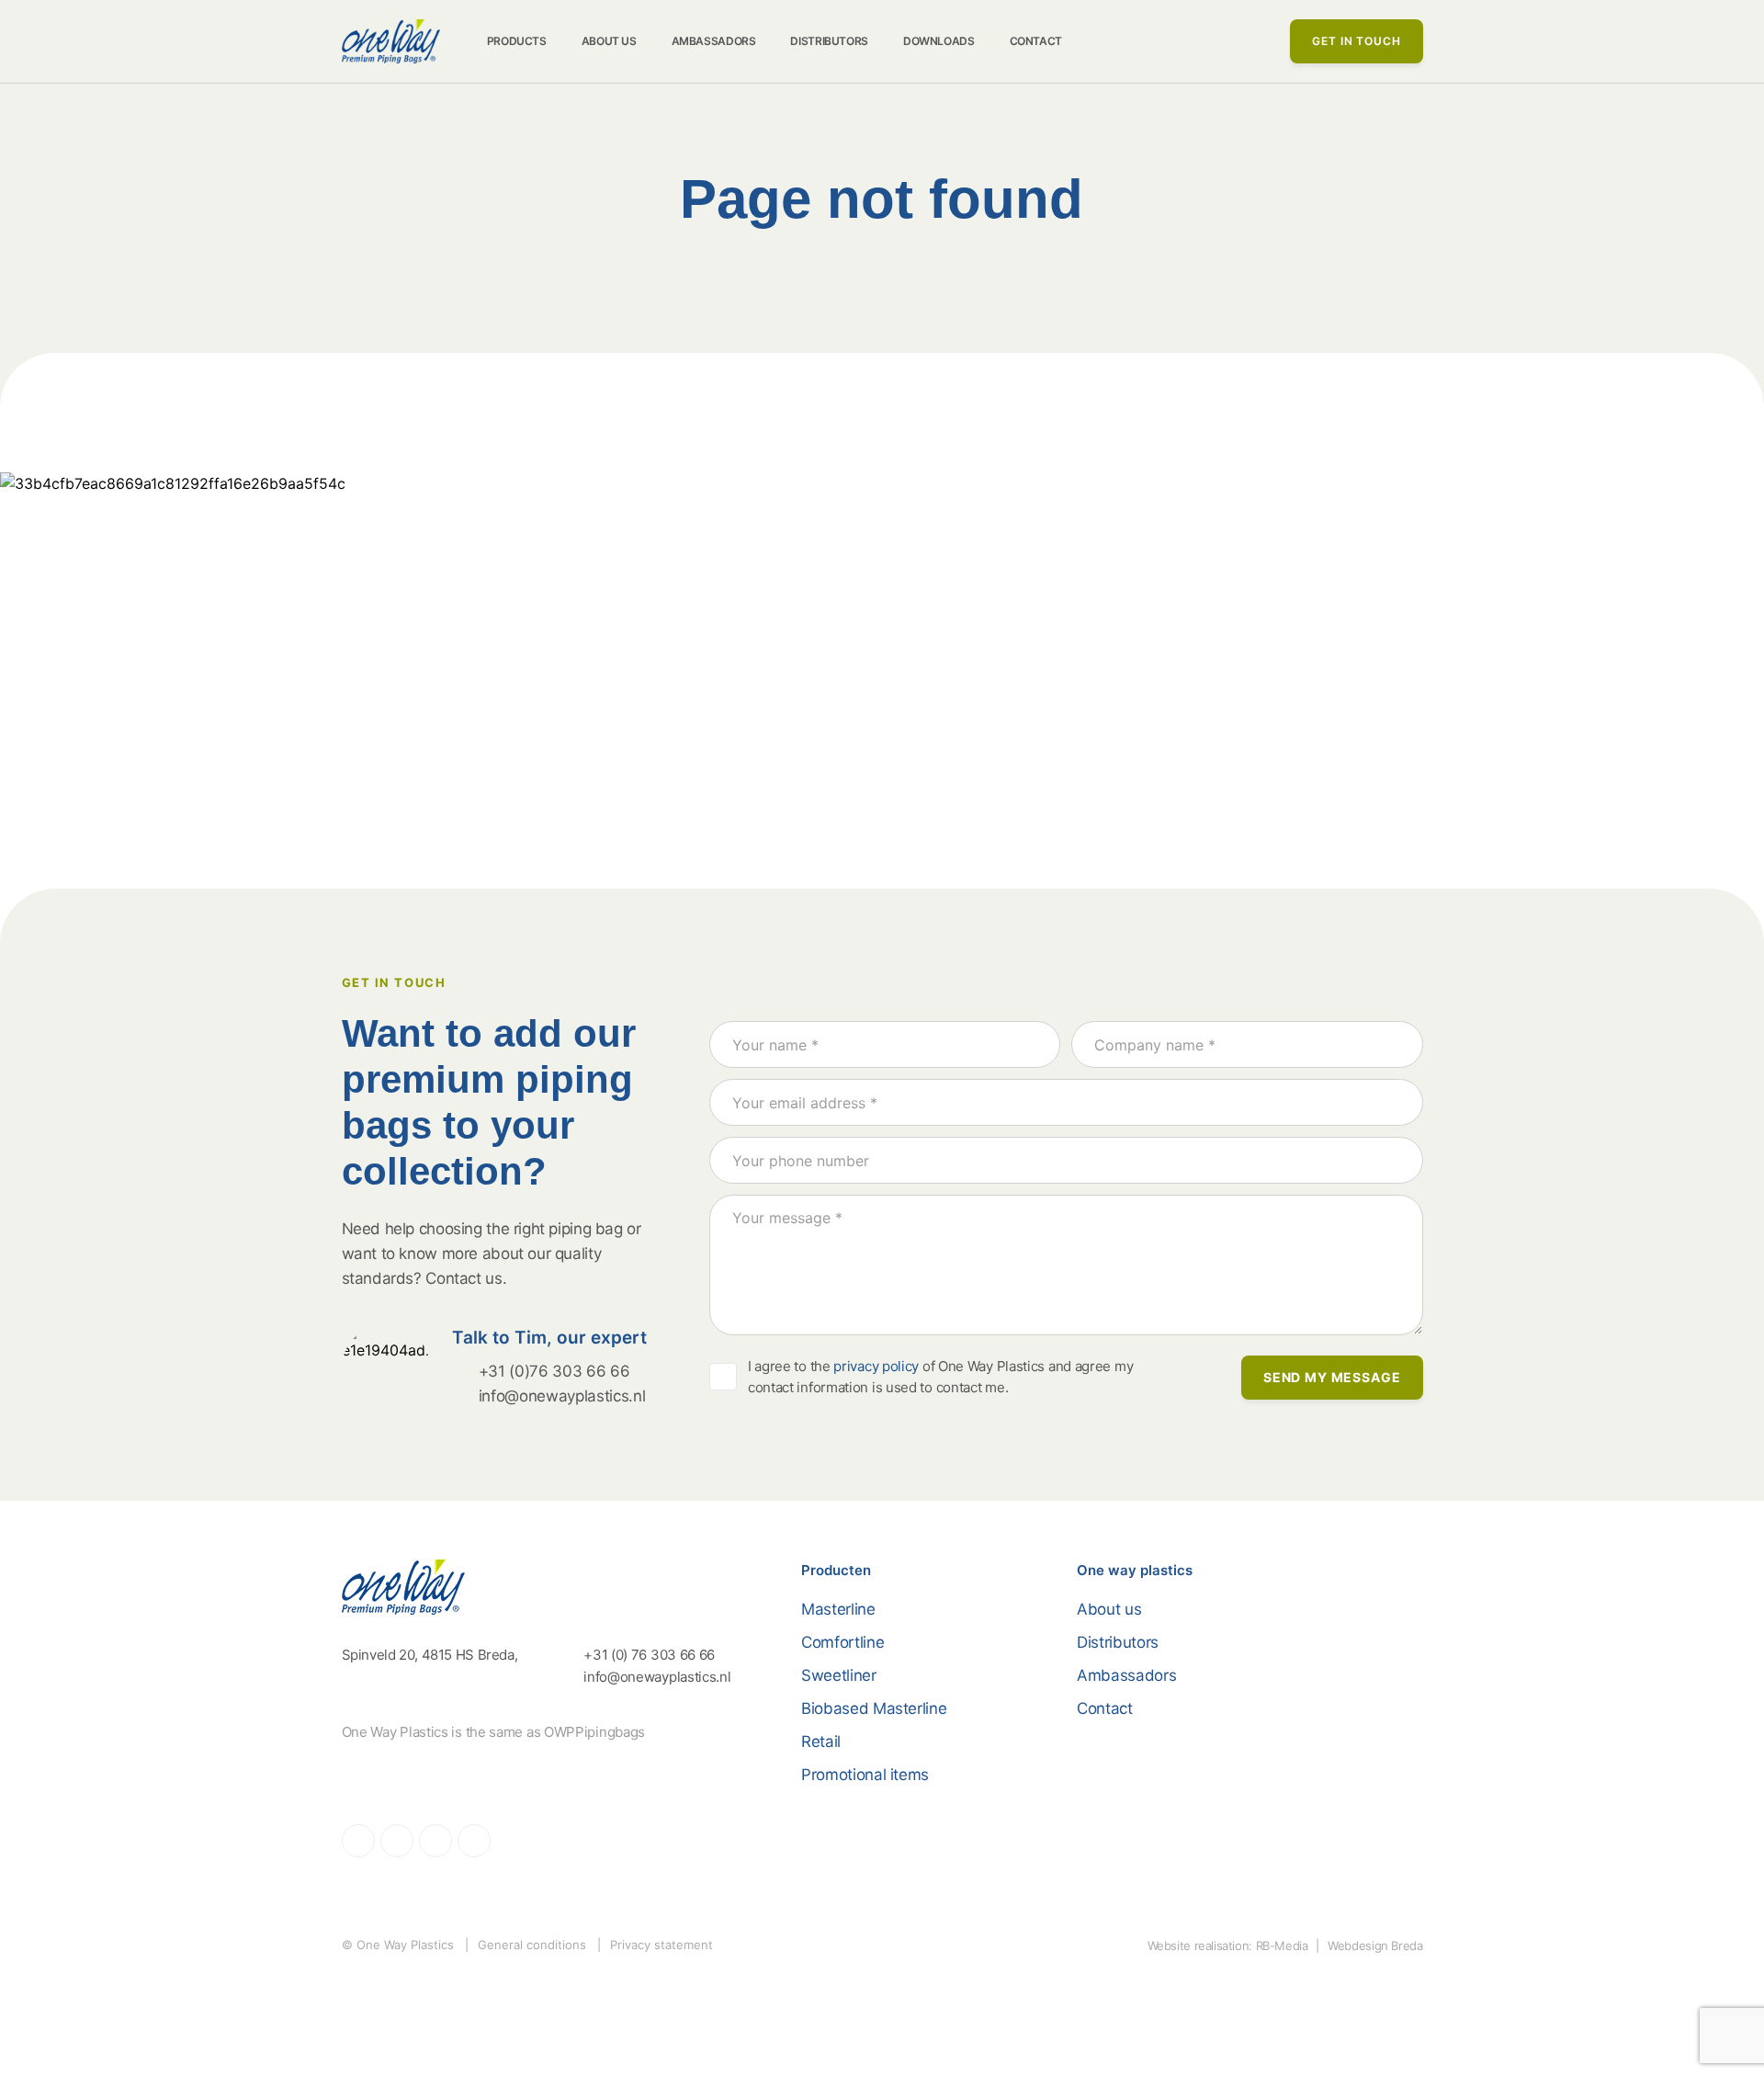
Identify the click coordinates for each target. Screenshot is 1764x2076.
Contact (1036, 41)
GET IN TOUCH (1356, 41)
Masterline (838, 1609)
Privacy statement (661, 1945)
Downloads (939, 41)
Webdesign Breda (1375, 1946)
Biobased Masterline (874, 1708)
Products (517, 41)
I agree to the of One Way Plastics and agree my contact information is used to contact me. (940, 1377)
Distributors (829, 41)
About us (609, 41)
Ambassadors (714, 41)
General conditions (532, 1945)
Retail (821, 1741)
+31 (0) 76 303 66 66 (647, 1655)
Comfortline (842, 1642)
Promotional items (865, 1775)
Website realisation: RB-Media (1228, 1946)
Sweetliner (839, 1675)
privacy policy (876, 1366)
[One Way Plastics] (391, 41)
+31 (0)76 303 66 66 (554, 1371)
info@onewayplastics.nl (562, 1396)
